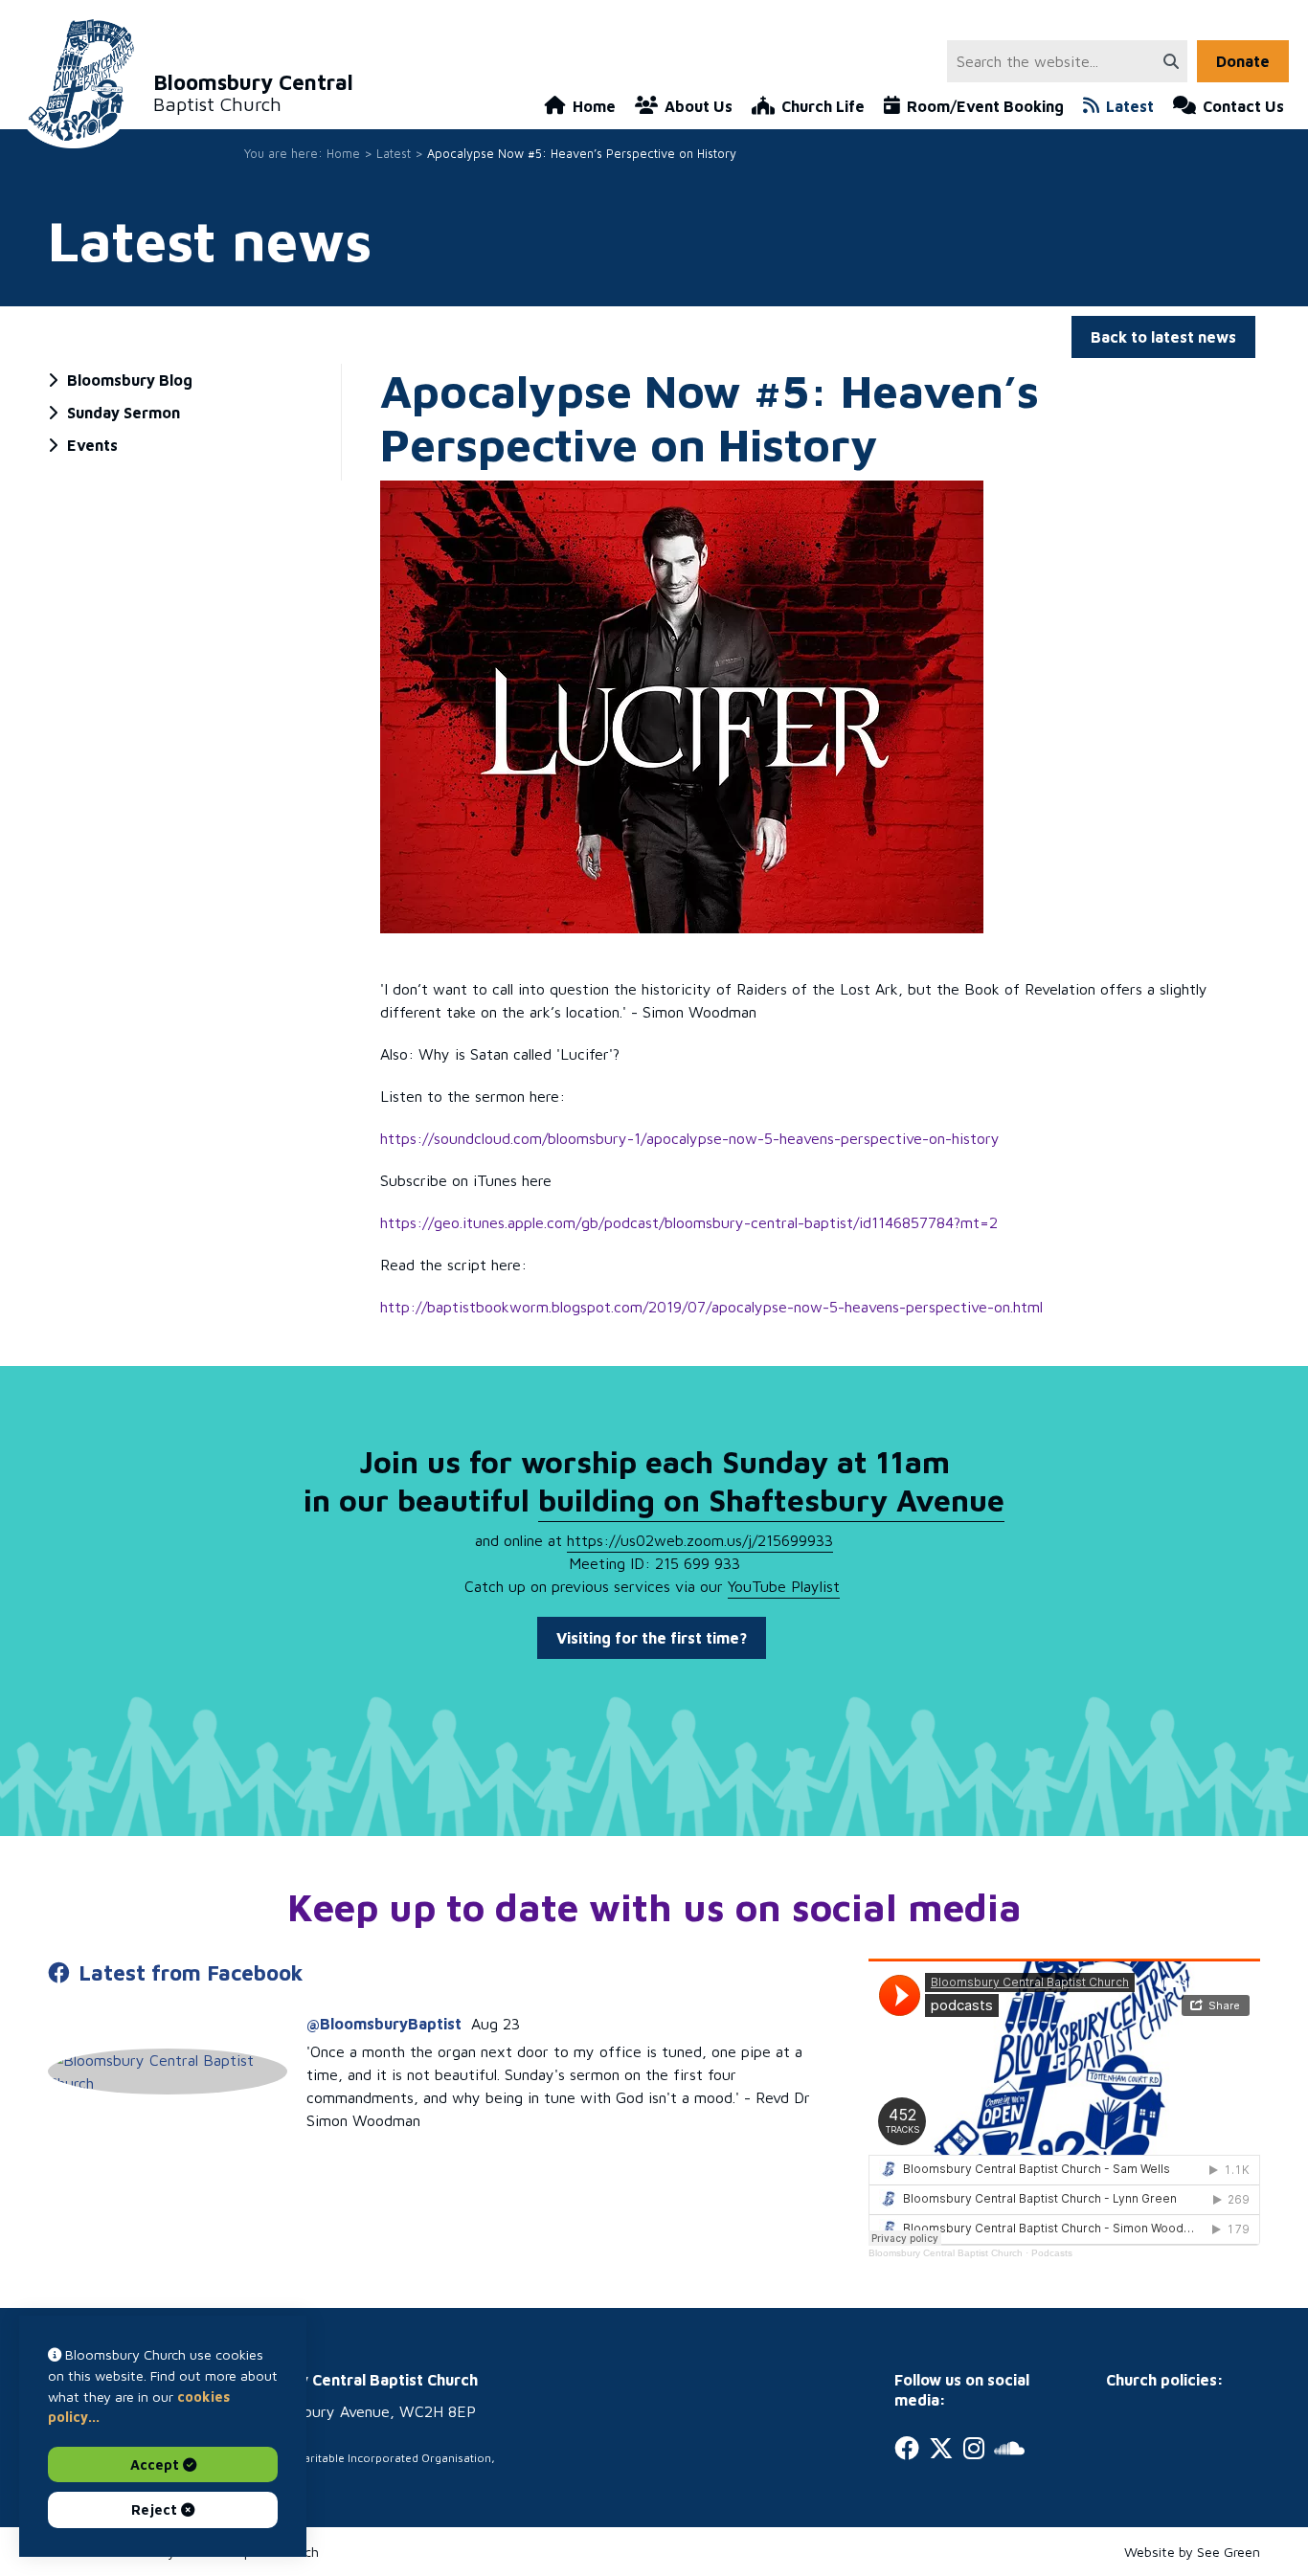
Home (594, 106)
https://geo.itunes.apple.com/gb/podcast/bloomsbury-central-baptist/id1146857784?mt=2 (689, 1222)
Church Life (823, 106)
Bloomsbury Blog (130, 380)
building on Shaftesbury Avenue (771, 1500)
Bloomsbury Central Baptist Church (946, 2253)
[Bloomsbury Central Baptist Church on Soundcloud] (1009, 2448)
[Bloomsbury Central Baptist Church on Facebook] (907, 2448)
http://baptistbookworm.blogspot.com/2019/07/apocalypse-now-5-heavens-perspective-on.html (711, 1307)
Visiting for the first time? (652, 1638)
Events (92, 445)
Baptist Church (253, 93)
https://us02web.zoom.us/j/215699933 (700, 1540)
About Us (699, 106)
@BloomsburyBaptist (384, 2024)
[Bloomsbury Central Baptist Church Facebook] (168, 2072)
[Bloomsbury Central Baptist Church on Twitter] (941, 2448)
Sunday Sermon (124, 413)
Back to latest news (1163, 337)
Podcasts (1052, 2253)
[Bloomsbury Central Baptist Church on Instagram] (974, 2448)
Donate (1243, 61)
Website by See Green (1192, 2552)
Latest (1130, 106)
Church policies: (1165, 2380)
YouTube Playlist (784, 1586)
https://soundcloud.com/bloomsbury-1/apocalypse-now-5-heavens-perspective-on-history (690, 1138)
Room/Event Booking (985, 106)
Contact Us (1243, 106)
